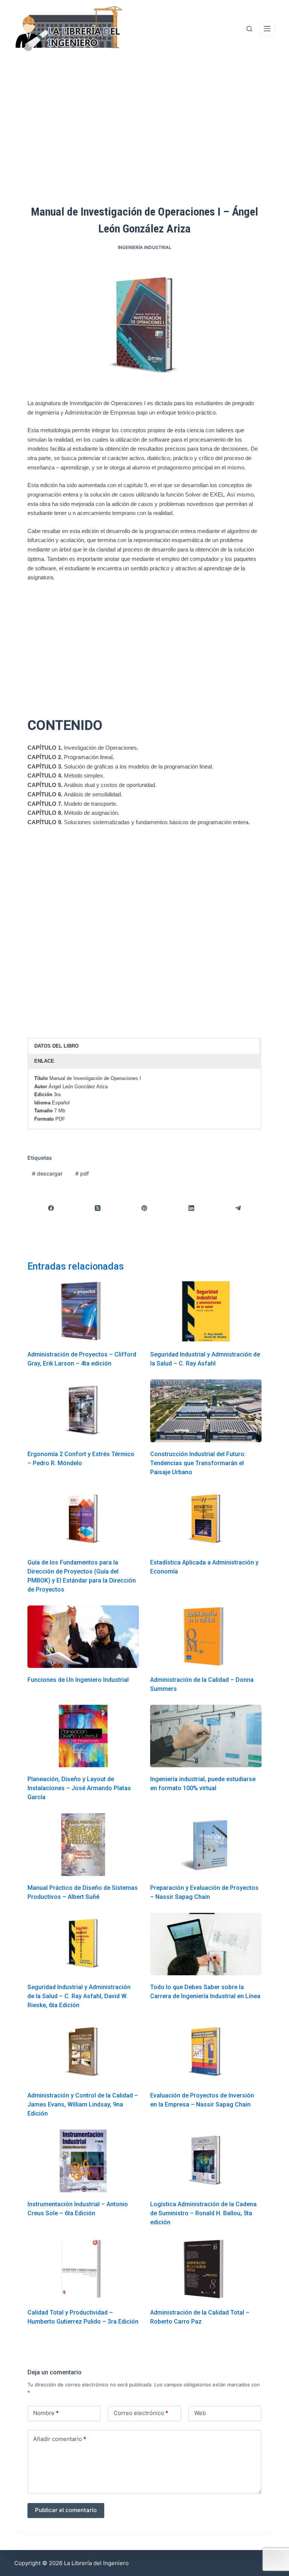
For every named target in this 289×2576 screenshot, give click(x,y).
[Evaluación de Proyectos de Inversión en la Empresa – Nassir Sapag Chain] (206, 2052)
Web (200, 2413)
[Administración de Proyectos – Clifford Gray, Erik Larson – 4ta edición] (83, 1311)
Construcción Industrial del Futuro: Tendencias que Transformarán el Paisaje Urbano (198, 1463)
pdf (82, 1173)
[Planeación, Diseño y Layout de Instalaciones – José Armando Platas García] (83, 1736)
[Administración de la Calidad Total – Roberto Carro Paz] (206, 2269)
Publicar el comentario (66, 2510)
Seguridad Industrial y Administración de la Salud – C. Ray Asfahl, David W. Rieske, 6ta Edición (79, 1996)
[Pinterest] (144, 1208)
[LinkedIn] (192, 1208)
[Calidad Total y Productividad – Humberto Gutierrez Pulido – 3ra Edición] (83, 2269)
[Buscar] (249, 29)
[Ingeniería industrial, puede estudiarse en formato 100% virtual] (206, 1736)
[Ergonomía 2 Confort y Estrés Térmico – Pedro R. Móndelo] (83, 1411)
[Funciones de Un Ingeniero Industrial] (83, 1637)
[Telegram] (238, 1208)
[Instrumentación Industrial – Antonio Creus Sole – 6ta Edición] (83, 2161)
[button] (144, 1046)
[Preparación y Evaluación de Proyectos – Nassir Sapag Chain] (206, 1844)
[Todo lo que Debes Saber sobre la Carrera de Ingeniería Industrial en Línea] (206, 1944)
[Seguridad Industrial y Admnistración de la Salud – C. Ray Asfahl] (206, 1311)
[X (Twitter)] (98, 1208)
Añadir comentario (60, 2439)
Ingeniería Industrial (145, 247)
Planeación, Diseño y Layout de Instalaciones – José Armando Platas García (79, 1788)
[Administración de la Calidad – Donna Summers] (206, 1637)
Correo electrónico (141, 2413)
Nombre (46, 2413)
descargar (47, 1173)
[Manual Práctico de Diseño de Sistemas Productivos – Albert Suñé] (83, 1844)
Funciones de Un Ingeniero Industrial (78, 1680)
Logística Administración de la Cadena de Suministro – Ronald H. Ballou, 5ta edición (203, 2213)
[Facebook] (51, 1208)
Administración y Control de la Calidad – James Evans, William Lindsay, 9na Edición (83, 2104)
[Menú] (267, 29)
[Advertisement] (144, 142)
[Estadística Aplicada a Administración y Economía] (206, 1519)
